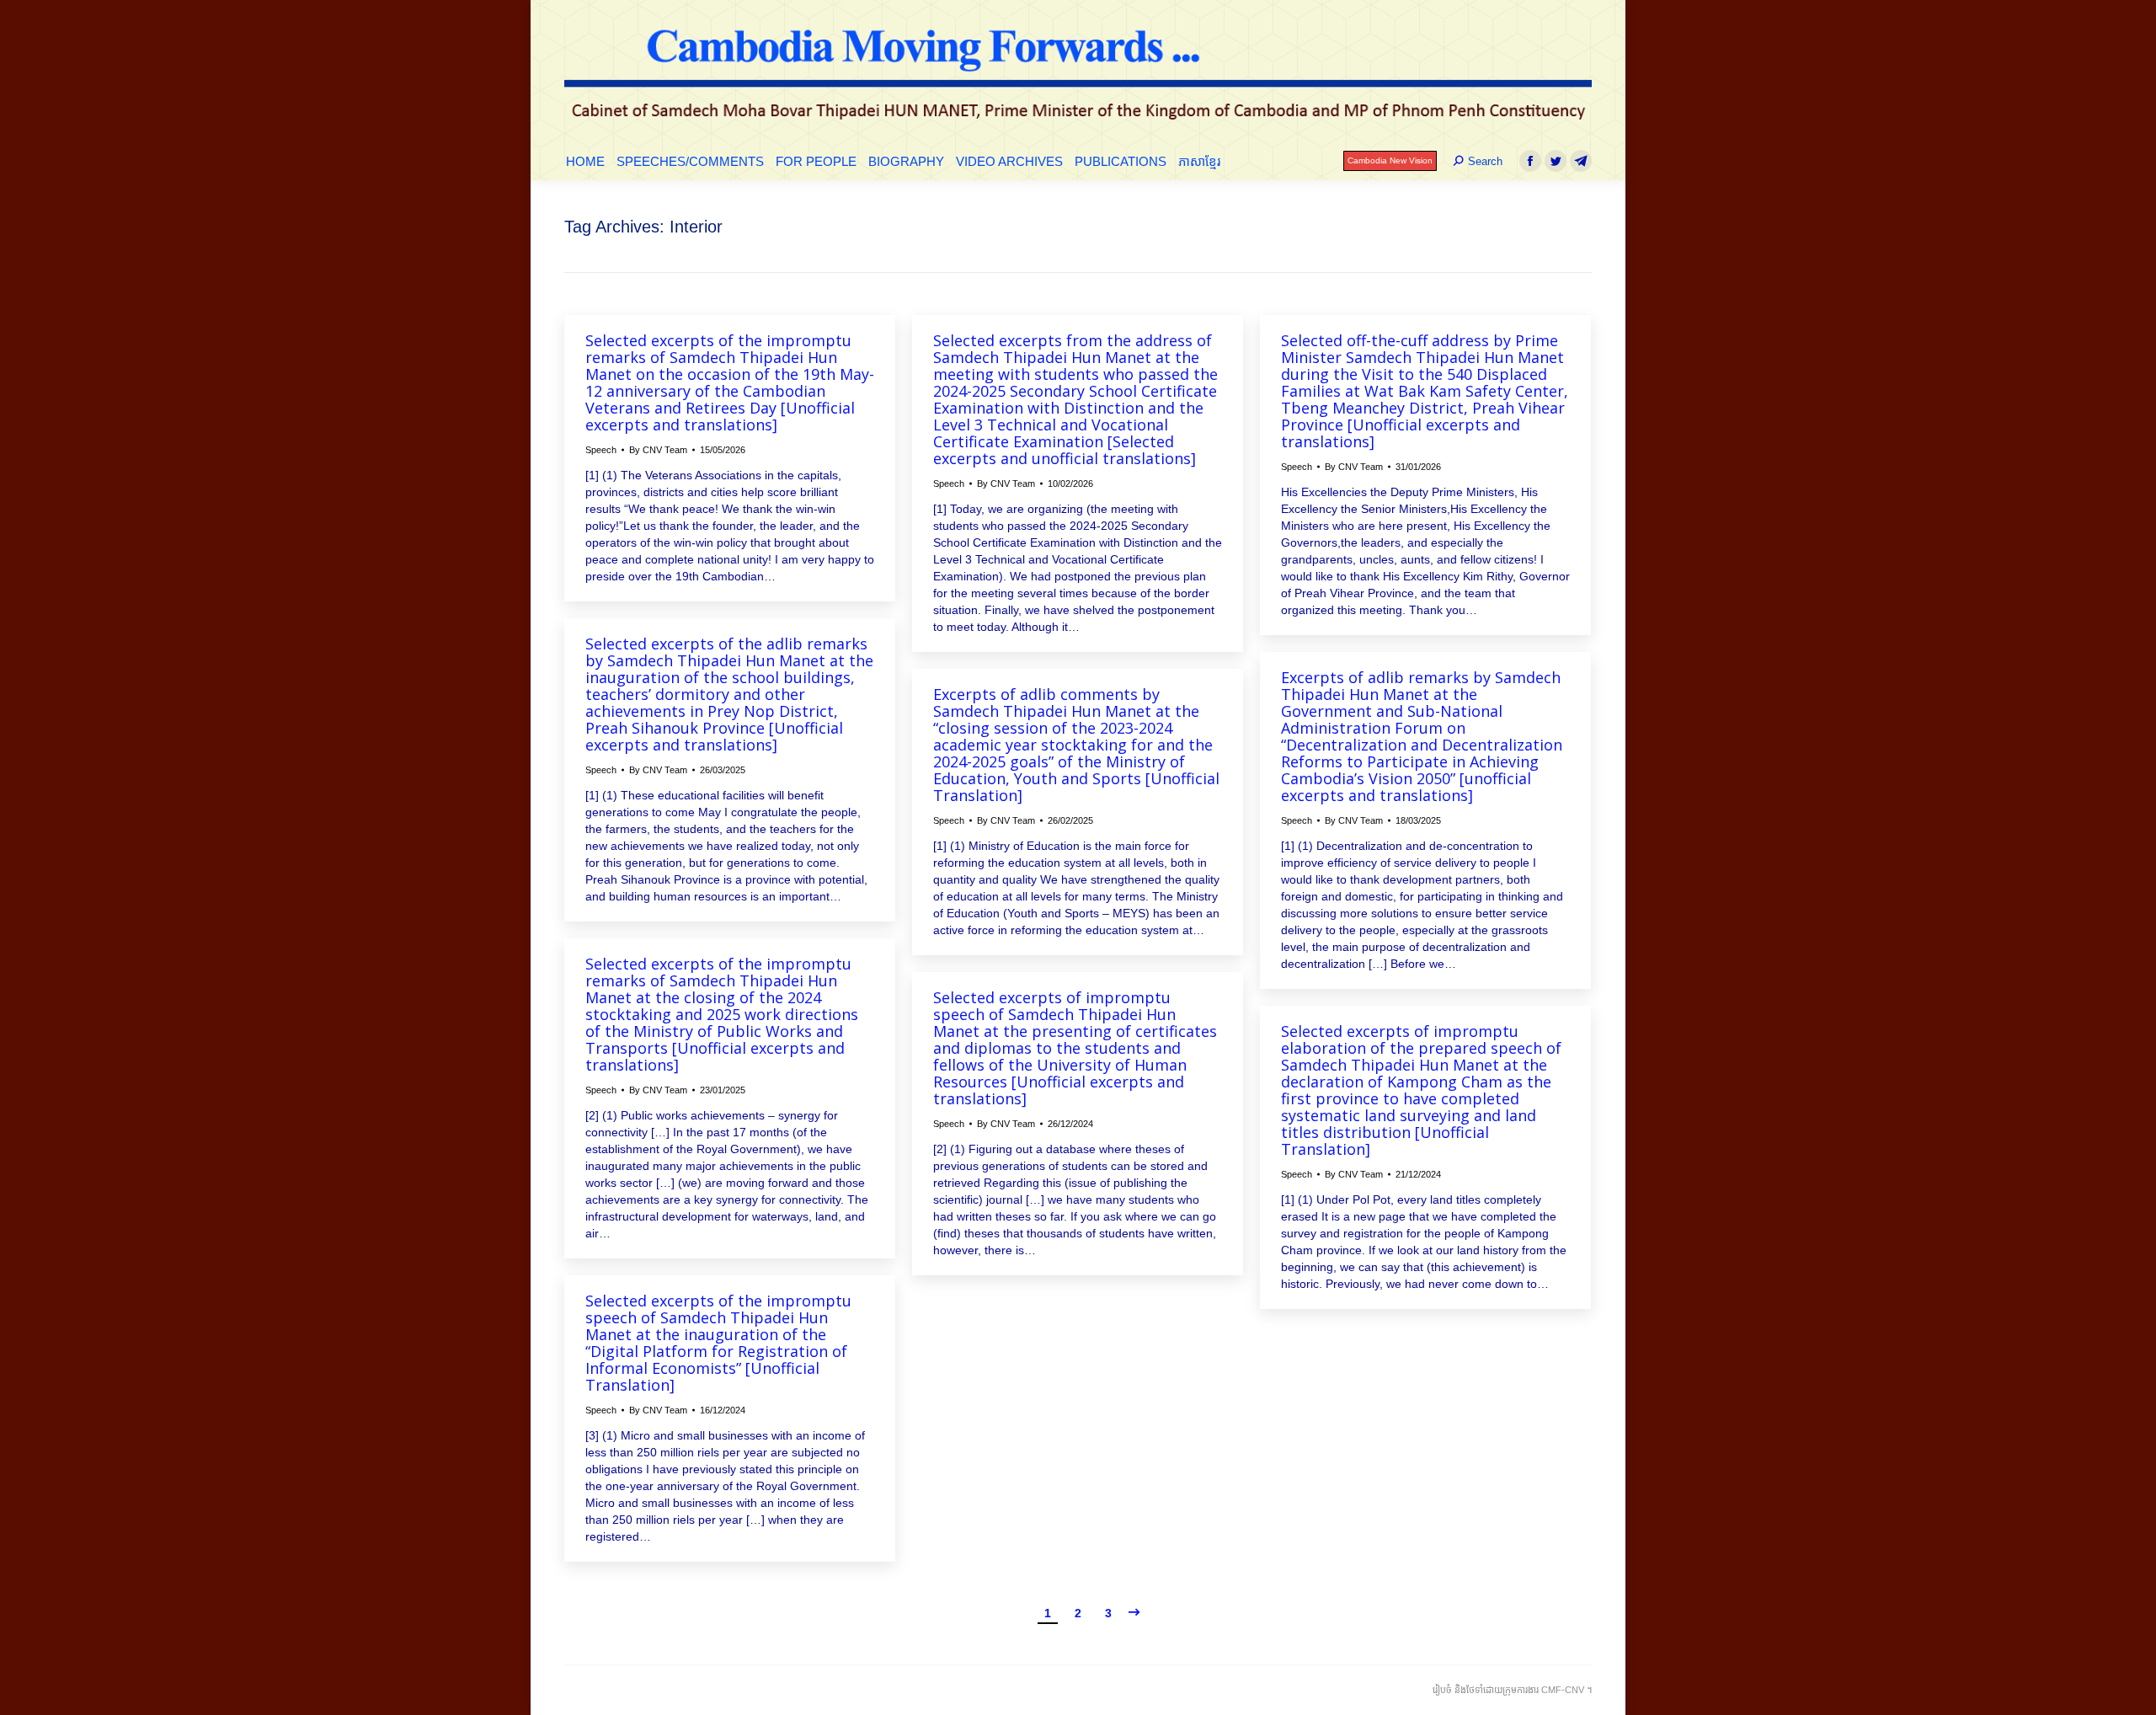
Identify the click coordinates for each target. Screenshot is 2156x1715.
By (658, 450)
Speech (601, 450)
